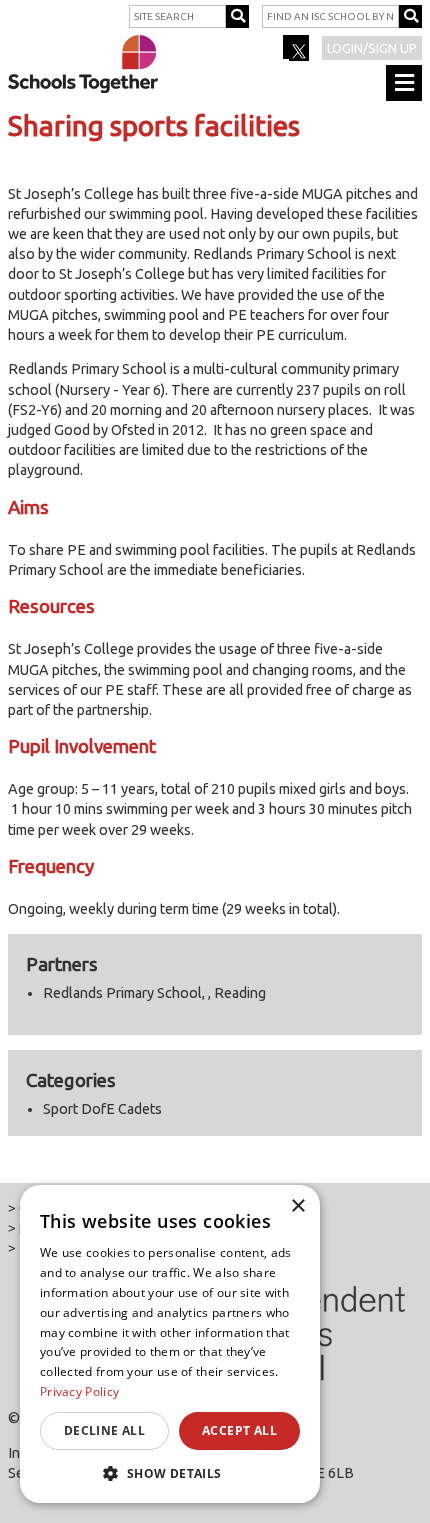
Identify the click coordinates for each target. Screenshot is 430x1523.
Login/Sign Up (372, 48)
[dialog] (170, 1344)
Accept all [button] (239, 1430)
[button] (170, 1473)
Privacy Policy (79, 1391)
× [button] (297, 1206)
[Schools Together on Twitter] (297, 54)
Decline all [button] (104, 1430)
